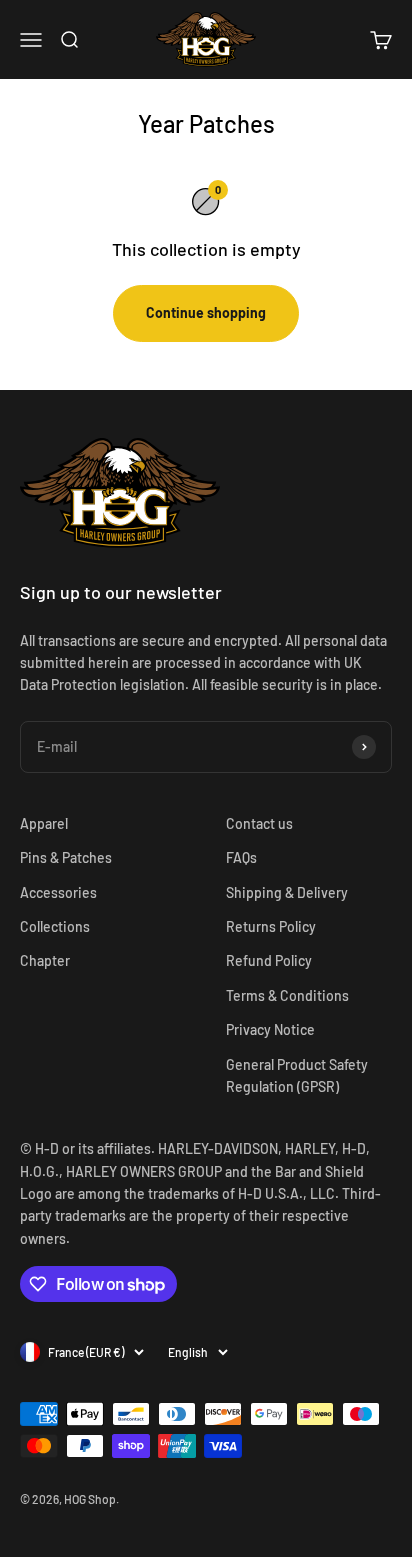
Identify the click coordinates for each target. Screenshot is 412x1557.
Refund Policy (269, 960)
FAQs (241, 857)
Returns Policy (271, 926)
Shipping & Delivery (287, 892)
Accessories (58, 892)
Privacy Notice (270, 1029)
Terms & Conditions (287, 995)
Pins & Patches (66, 857)
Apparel (44, 823)
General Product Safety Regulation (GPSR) (297, 1075)
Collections (55, 926)
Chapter (45, 960)
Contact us (259, 823)
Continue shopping (206, 312)
